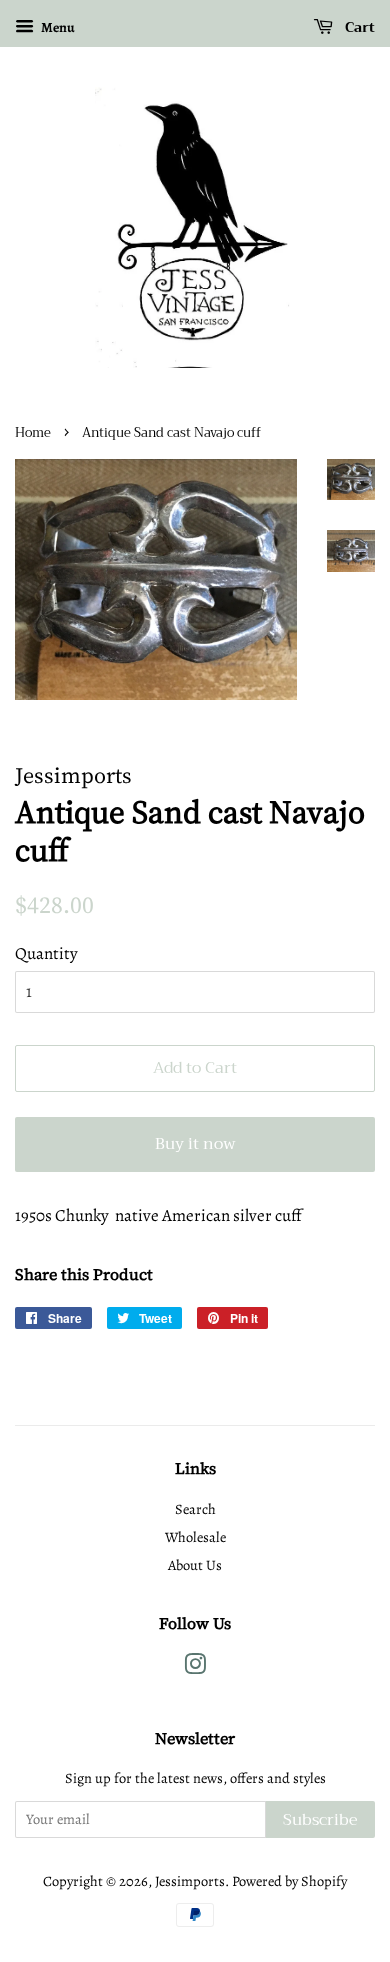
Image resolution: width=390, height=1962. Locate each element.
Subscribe (320, 1820)
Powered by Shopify (289, 1881)
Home (33, 433)
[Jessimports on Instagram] (195, 1668)
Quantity (46, 953)
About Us (195, 1565)
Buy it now (195, 1144)
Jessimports (190, 1881)
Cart (358, 27)
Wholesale (195, 1537)
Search (195, 1509)
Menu (57, 27)
